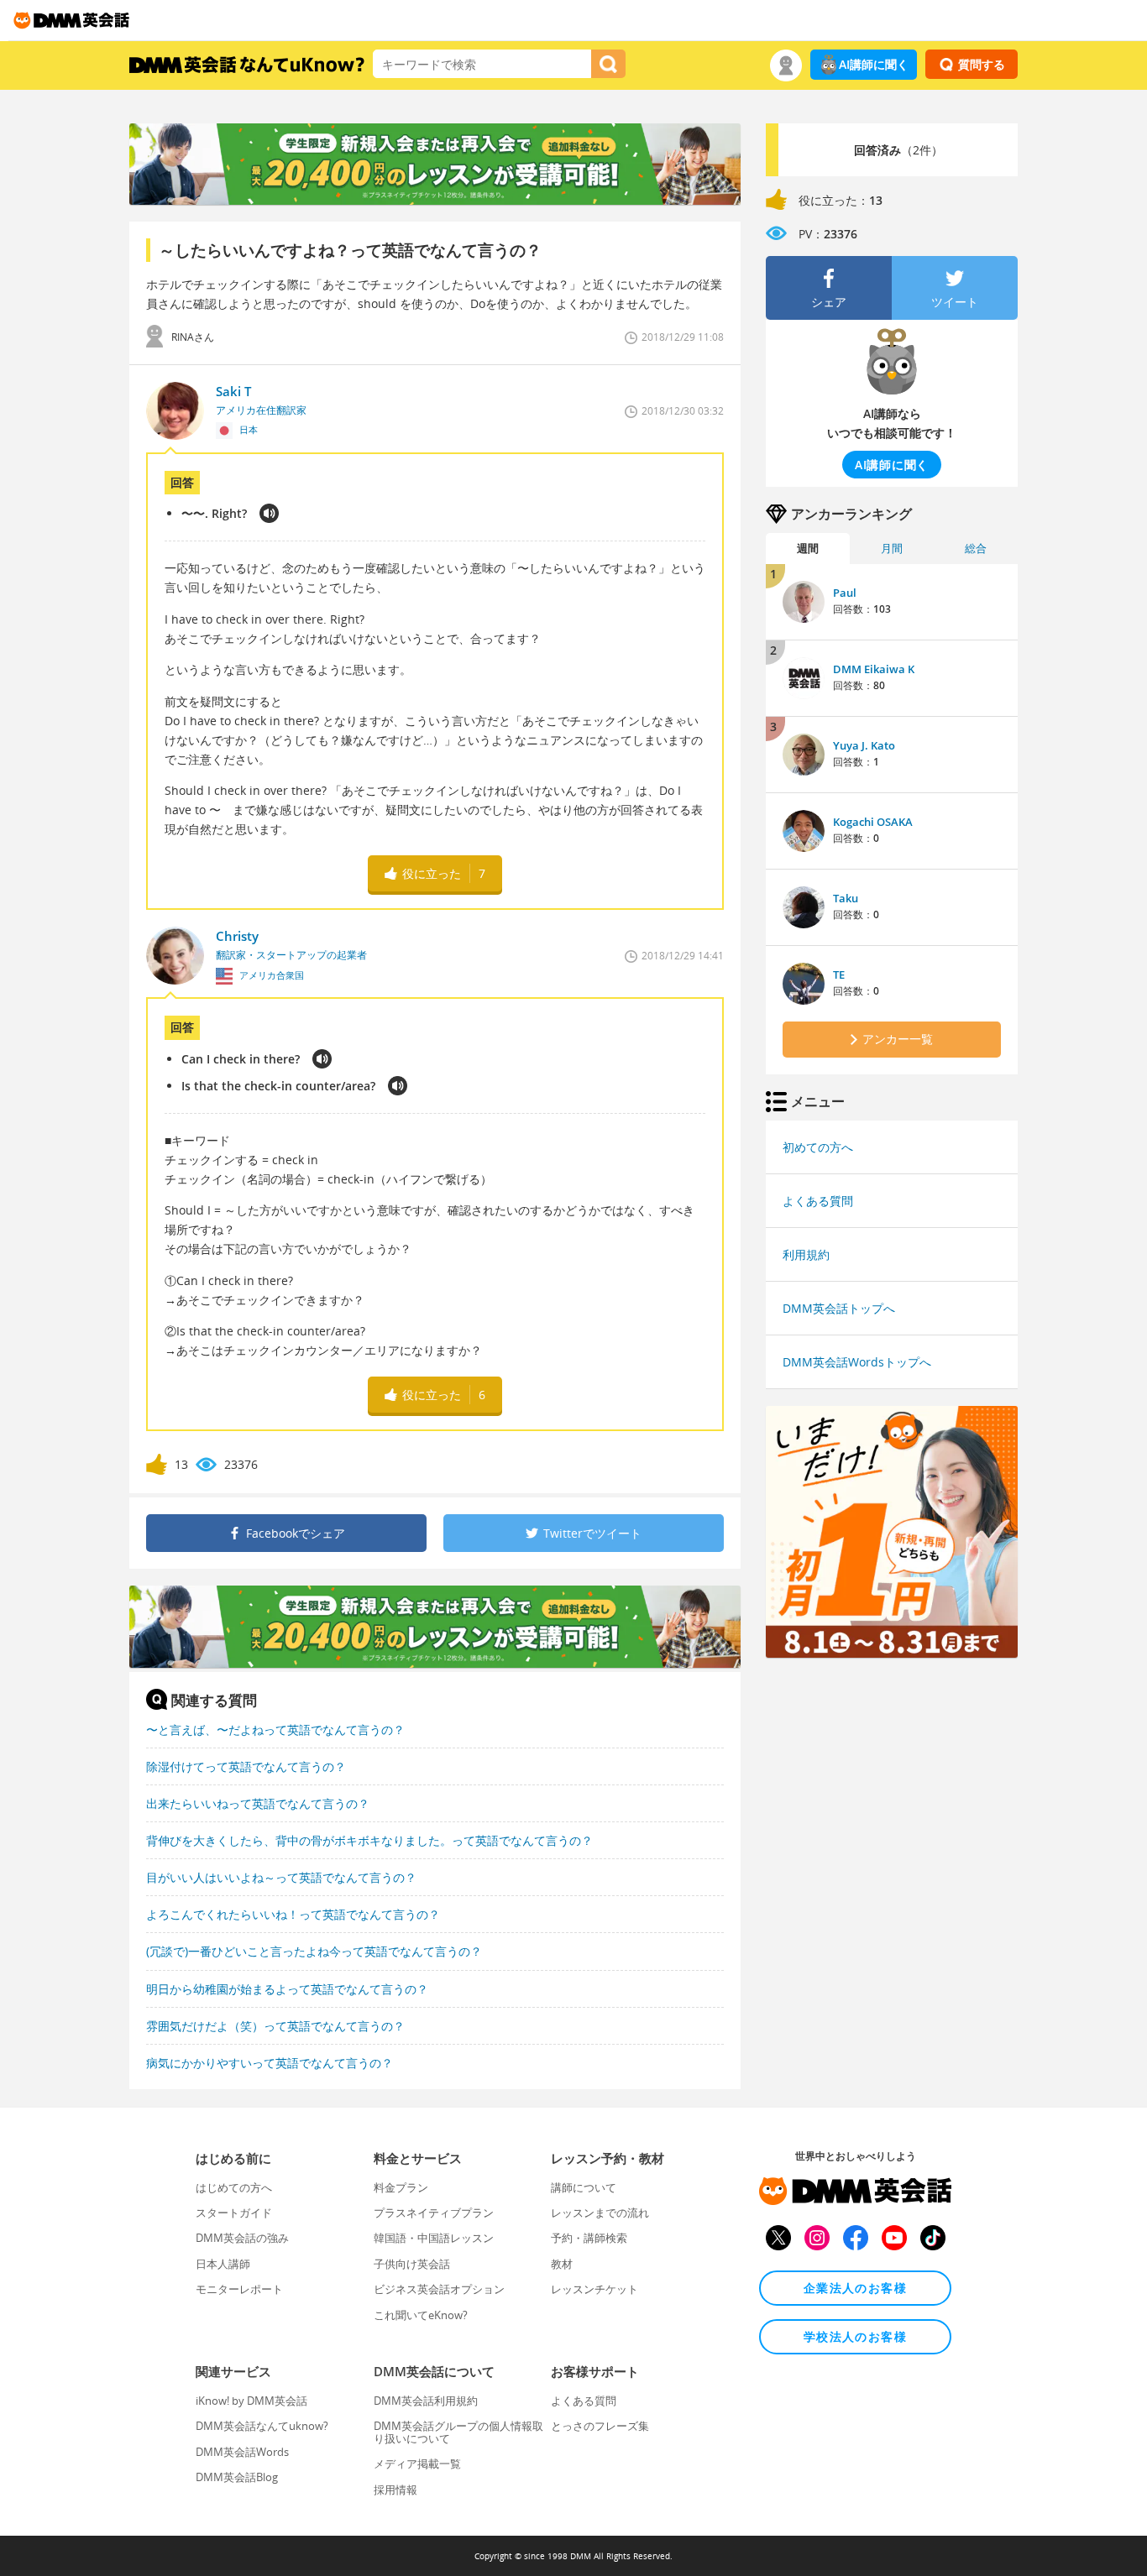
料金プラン (401, 2187)
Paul (845, 593)
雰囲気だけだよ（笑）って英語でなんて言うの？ (275, 2026)
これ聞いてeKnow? (421, 2315)
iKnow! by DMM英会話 (251, 2401)
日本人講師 (223, 2264)
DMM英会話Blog (237, 2477)
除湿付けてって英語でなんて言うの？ (246, 1766)
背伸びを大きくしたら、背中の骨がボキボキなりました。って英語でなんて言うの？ (369, 1840)
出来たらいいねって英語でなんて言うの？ (258, 1803)
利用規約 (806, 1254)
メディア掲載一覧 (417, 2464)
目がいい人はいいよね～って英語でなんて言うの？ (281, 1877)
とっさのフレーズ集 (600, 2426)
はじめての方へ (234, 2187)
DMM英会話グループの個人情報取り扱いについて (458, 2432)
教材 (562, 2264)
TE (839, 974)
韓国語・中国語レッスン (434, 2238)
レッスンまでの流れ (600, 2213)
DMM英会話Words (242, 2452)
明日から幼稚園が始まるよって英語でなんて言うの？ (287, 1989)
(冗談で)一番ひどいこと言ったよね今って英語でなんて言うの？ (314, 1951)
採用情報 (395, 2490)
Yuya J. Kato (864, 745)
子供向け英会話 (412, 2264)
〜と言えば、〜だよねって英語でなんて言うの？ (275, 1730)
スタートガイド (234, 2213)
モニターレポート (239, 2289)
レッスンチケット (594, 2289)
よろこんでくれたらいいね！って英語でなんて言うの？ (293, 1914)
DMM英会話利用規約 (426, 2401)
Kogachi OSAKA (873, 822)
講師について (584, 2187)
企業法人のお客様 (855, 2288)
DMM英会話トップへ (839, 1308)
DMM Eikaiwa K (874, 669)
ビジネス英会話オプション (439, 2289)
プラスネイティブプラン (434, 2213)
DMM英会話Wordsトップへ (857, 1362)
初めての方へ (818, 1147)
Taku (846, 898)
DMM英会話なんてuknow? (262, 2426)
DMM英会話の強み (242, 2238)
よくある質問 (818, 1201)
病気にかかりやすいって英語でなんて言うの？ (270, 2063)
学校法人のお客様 (855, 2336)
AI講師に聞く (874, 64)
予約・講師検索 (589, 2238)
